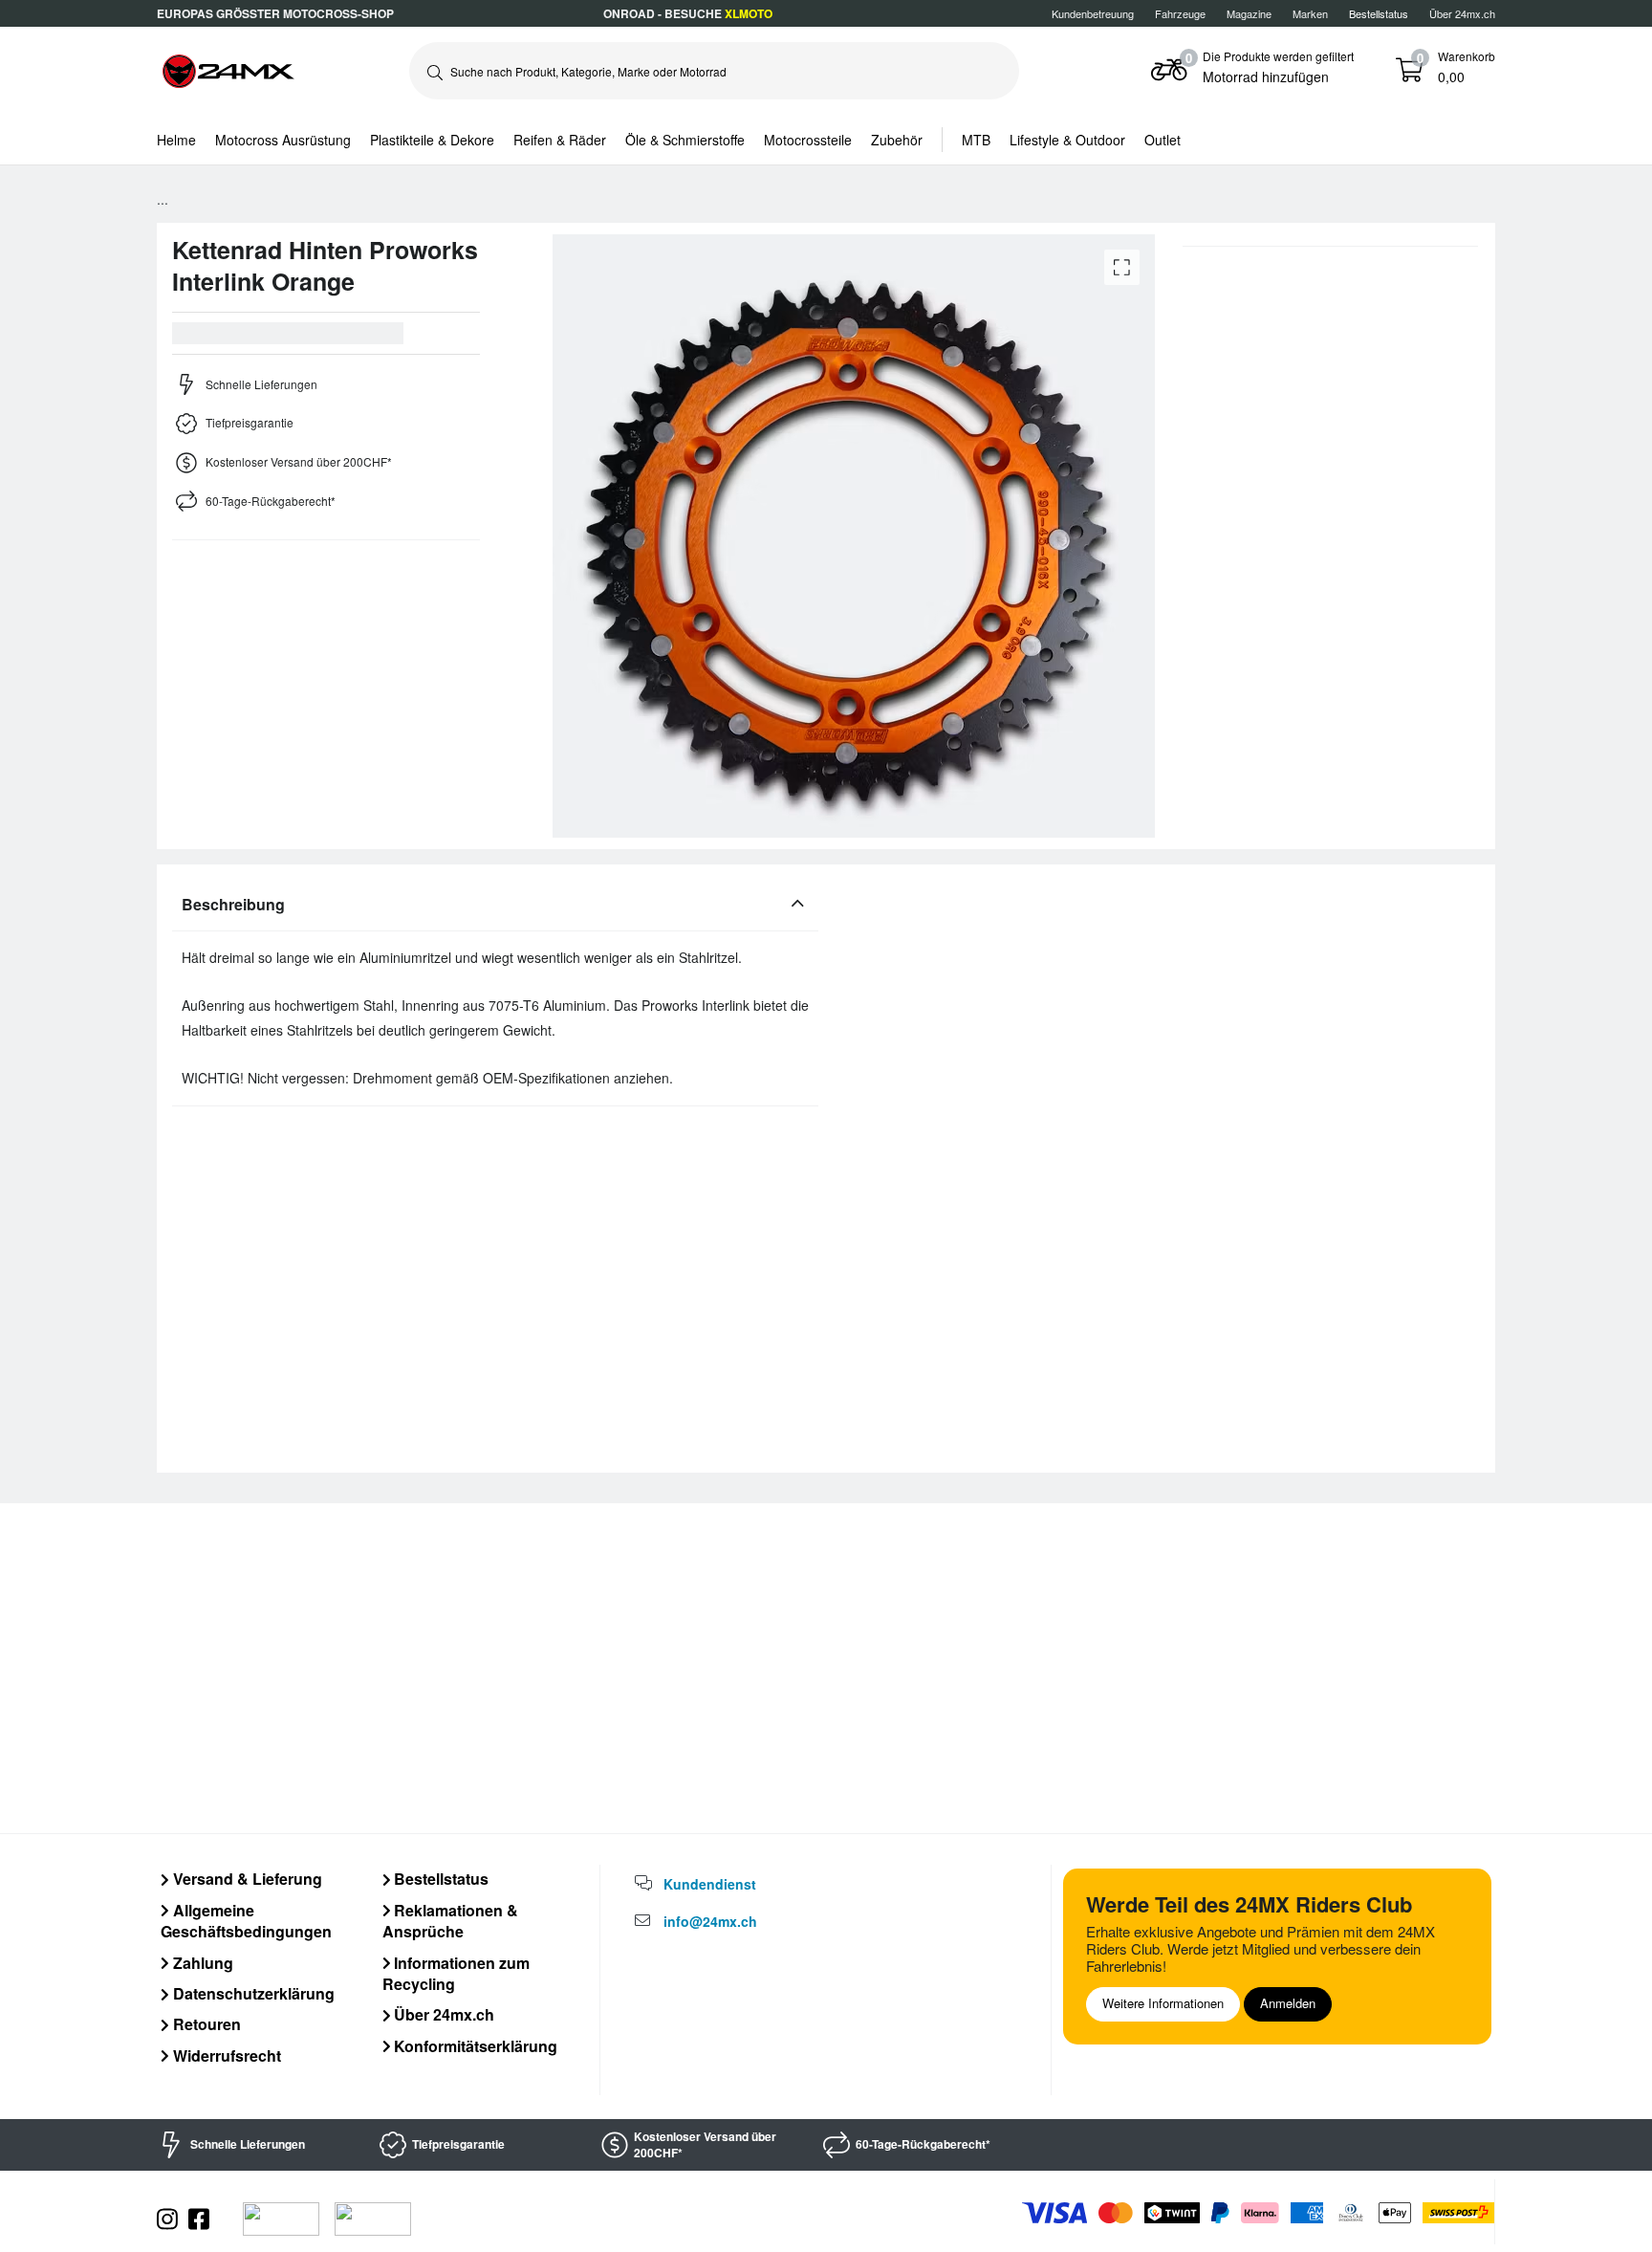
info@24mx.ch (710, 1921)
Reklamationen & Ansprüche (451, 1921)
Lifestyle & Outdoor (1067, 140)
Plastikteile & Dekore (432, 140)
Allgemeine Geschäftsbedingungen (246, 1921)
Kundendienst (710, 1884)
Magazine (1249, 13)
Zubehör (897, 140)
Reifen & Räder (560, 140)
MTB (976, 140)
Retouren (205, 2024)
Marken (1310, 13)
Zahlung (201, 1963)
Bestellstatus (439, 1879)
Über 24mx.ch (1462, 13)
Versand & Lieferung (246, 1879)
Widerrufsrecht (225, 2055)
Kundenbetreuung (1093, 13)
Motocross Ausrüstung (283, 140)
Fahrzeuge (1180, 13)
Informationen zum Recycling (456, 1973)
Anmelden (1288, 2003)
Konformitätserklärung (474, 2046)
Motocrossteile (808, 140)
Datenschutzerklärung (252, 1993)
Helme (176, 140)
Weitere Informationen (1163, 2003)
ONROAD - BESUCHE (688, 13)
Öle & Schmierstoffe (685, 140)
